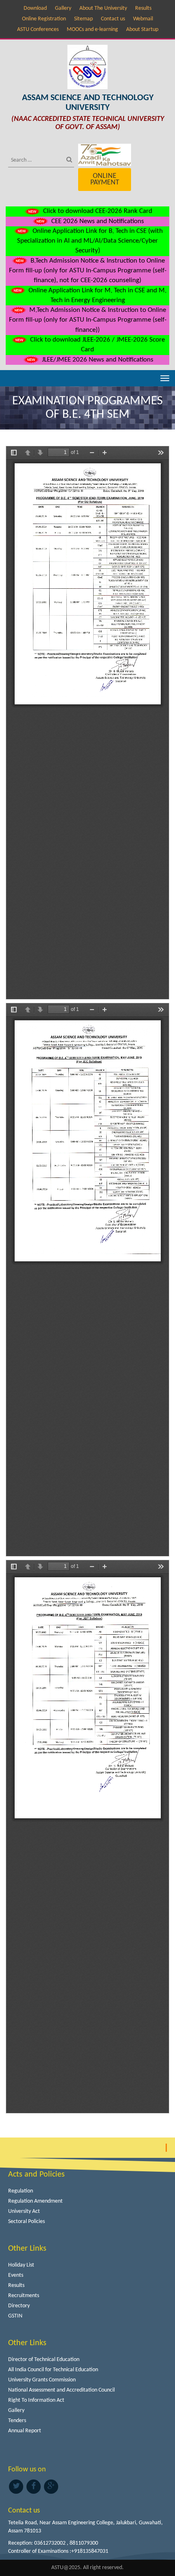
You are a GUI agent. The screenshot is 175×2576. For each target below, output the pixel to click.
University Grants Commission (42, 2380)
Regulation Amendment (35, 2201)
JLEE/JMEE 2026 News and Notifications (97, 360)
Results (143, 8)
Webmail (143, 19)
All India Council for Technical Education (53, 2370)
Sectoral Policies (26, 2222)
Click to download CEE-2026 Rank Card (97, 211)
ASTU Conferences (38, 30)
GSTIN (15, 2316)
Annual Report (25, 2431)
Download (35, 8)
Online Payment (105, 179)
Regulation (21, 2191)
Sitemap (83, 19)
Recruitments (24, 2296)
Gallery (63, 8)
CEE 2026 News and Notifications (97, 221)
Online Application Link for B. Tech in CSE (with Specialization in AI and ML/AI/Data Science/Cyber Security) (90, 241)
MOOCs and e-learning (92, 30)
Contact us (113, 19)
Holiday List (21, 2265)
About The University (103, 8)
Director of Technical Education (44, 2360)
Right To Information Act (36, 2400)
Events (16, 2275)
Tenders (17, 2421)
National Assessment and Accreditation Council (61, 2390)
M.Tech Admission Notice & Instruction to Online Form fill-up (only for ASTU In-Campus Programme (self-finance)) (88, 320)
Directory (19, 2306)
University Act (24, 2211)
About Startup (142, 30)
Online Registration (44, 19)
